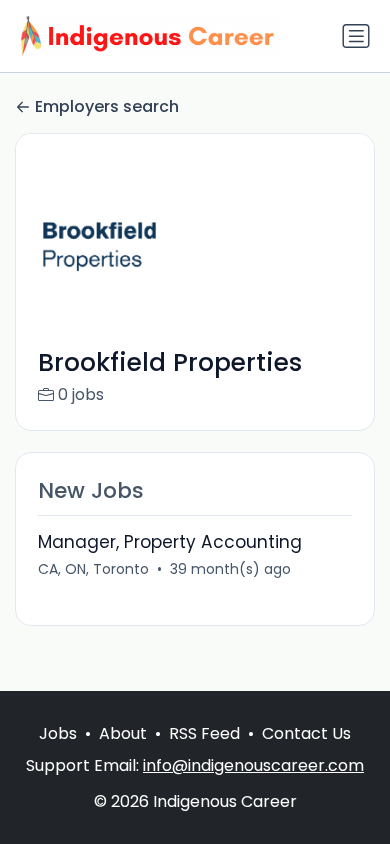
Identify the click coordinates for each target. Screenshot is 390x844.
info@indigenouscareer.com (253, 765)
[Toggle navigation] (356, 36)
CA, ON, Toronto (93, 569)
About (123, 733)
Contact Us (306, 733)
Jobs (58, 733)
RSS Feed (204, 733)
